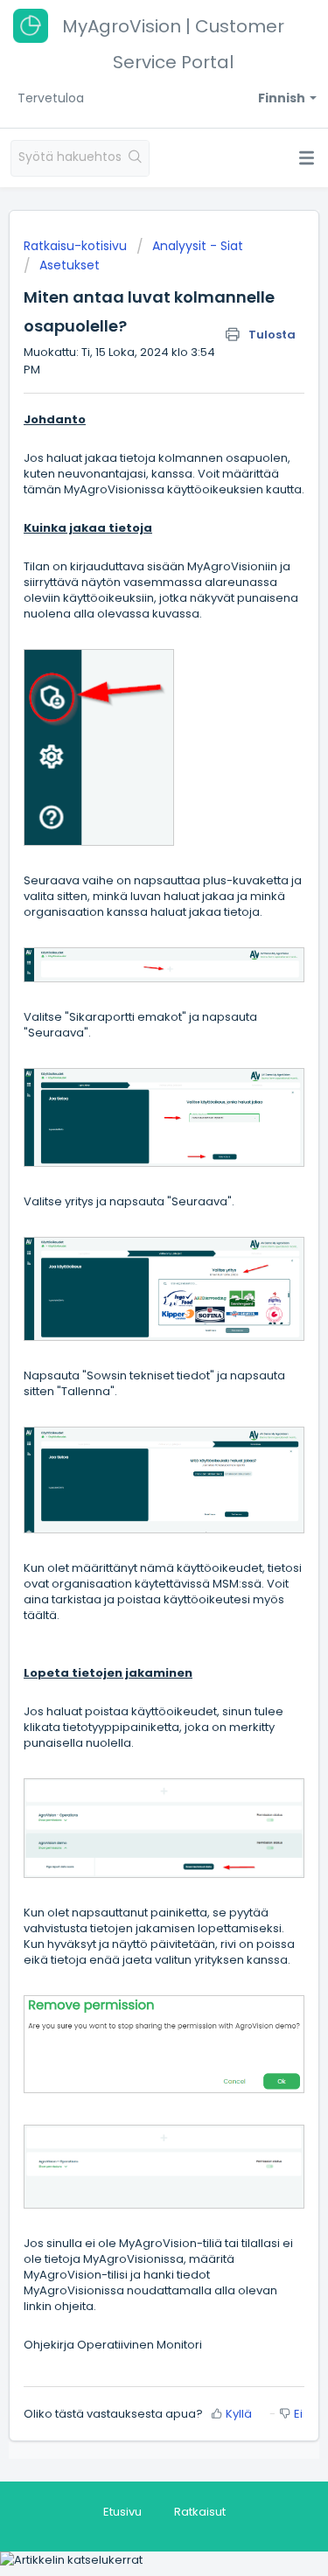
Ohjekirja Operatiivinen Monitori (113, 2345)
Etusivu (122, 2512)
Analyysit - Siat (198, 246)
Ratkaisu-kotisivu (77, 246)
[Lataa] (132, 1309)
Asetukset (70, 265)
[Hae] (135, 158)
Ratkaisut (200, 2512)
